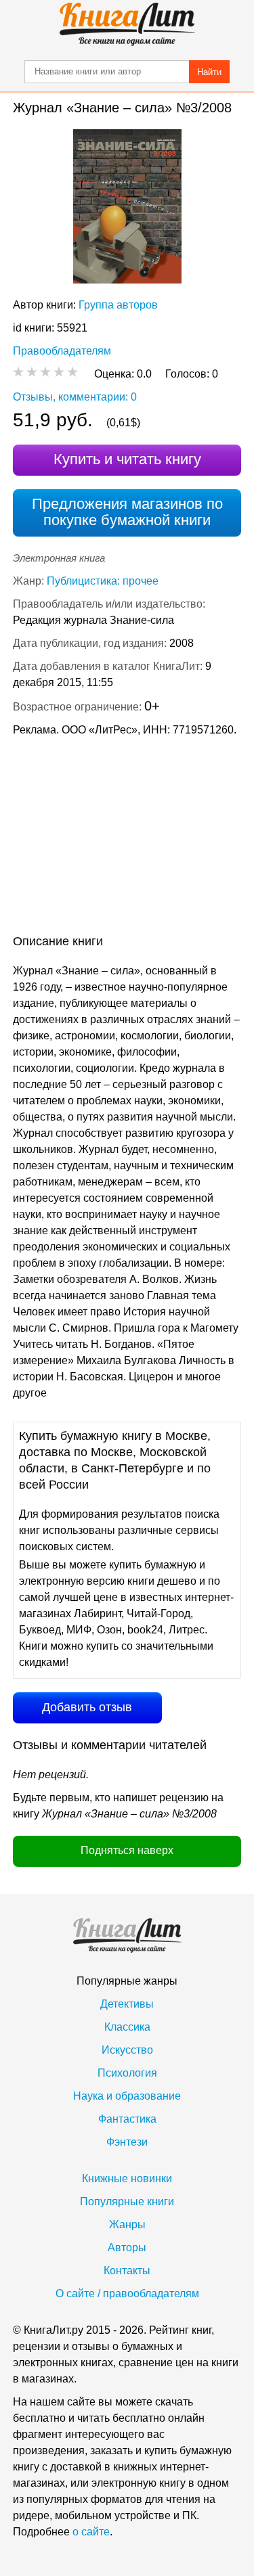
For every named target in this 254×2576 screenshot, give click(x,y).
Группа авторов (118, 305)
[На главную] (127, 24)
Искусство (127, 2050)
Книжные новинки (127, 2178)
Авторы (127, 2247)
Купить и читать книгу (127, 459)
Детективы (127, 2004)
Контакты (127, 2270)
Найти (209, 72)
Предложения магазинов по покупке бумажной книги (127, 512)
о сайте (91, 2532)
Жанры (127, 2224)
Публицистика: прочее (103, 581)
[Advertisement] (127, 838)
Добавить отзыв (87, 1707)
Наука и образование (127, 2096)
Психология (127, 2073)
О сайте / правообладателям (127, 2293)
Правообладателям (62, 351)
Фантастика (127, 2119)
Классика (127, 2027)
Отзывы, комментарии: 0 (75, 397)
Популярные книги (127, 2201)
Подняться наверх (127, 1850)
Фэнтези (127, 2142)
